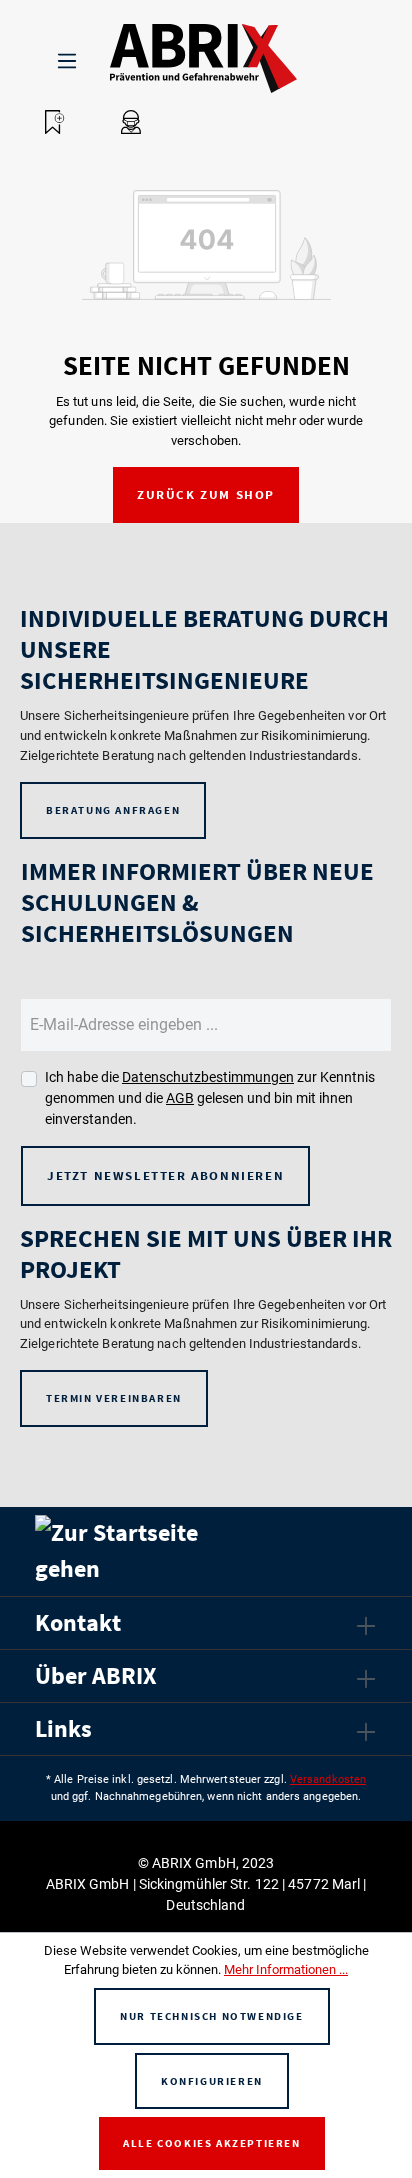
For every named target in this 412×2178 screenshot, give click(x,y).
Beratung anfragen (113, 810)
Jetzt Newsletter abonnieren (165, 1175)
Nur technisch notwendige (211, 2016)
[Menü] (67, 58)
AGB (180, 1098)
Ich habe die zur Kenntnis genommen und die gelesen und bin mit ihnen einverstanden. (210, 1098)
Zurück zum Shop (206, 494)
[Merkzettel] (55, 121)
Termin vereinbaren (114, 1398)
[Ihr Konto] (131, 121)
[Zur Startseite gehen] (170, 58)
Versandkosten (328, 1779)
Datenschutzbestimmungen (208, 1077)
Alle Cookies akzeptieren (211, 2143)
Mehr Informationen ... (286, 1969)
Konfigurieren (212, 2081)
